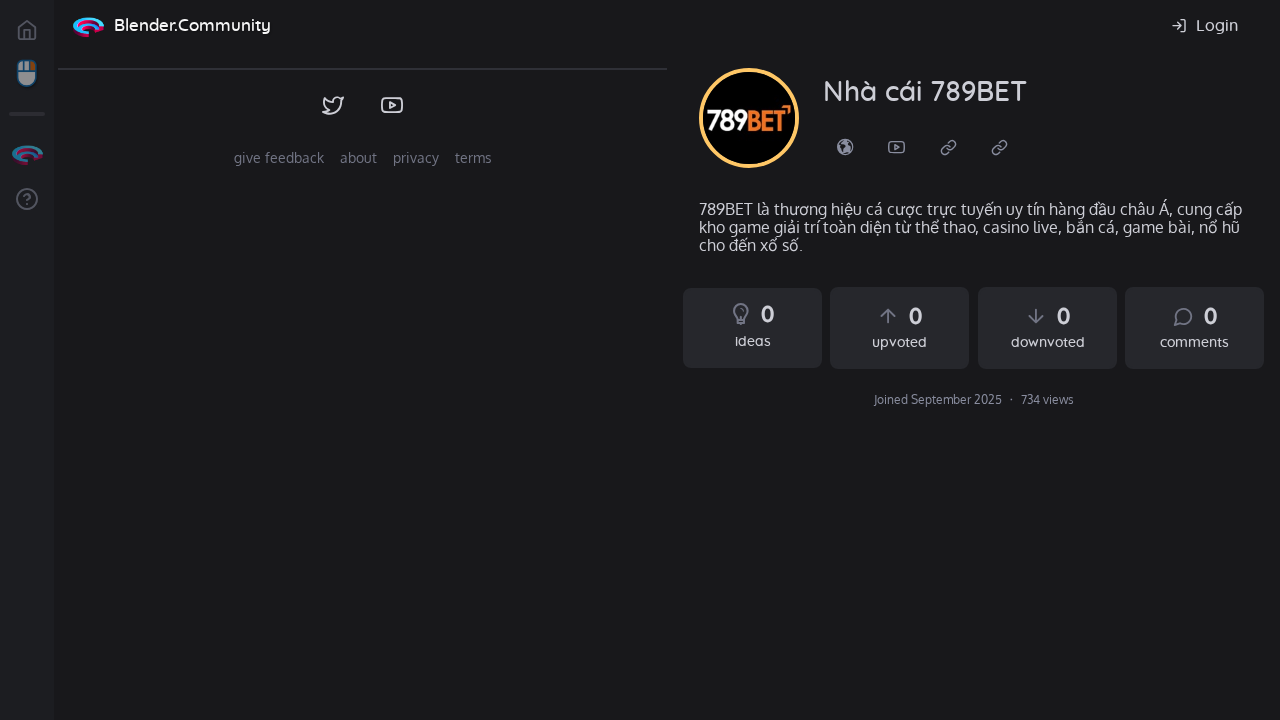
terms (473, 157)
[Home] (88, 26)
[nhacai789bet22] (749, 118)
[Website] (949, 146)
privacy (416, 157)
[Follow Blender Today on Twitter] (333, 106)
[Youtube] (897, 146)
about (358, 157)
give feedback (279, 157)
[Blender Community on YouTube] (392, 106)
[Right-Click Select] (27, 74)
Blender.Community (192, 25)
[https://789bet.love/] (845, 146)
